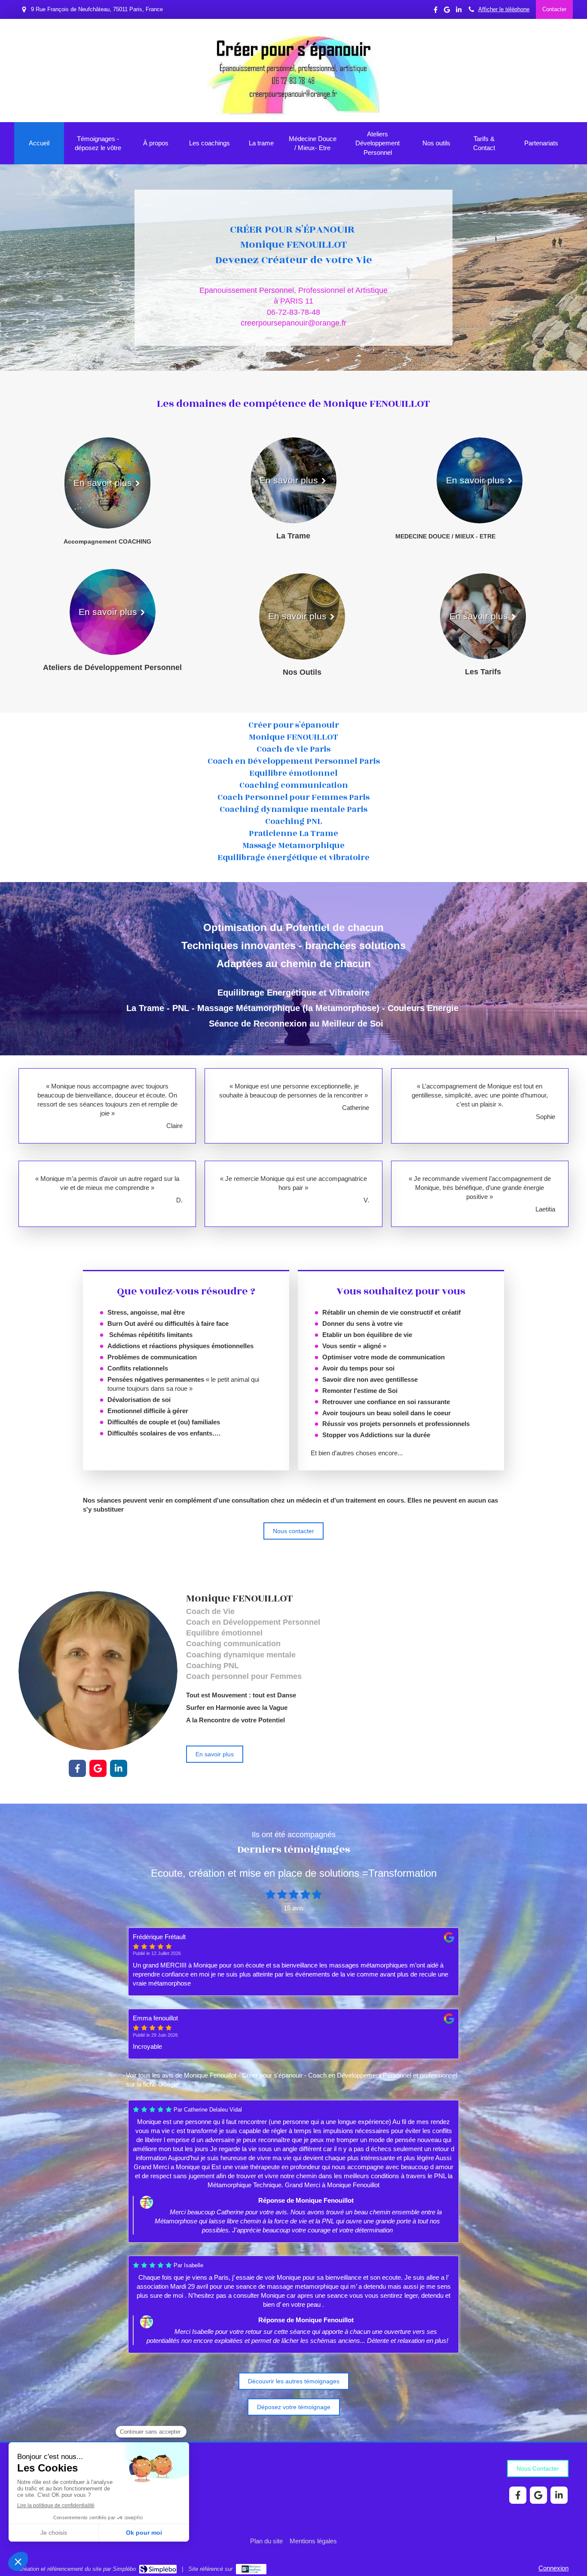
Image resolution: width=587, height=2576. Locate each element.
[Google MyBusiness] (447, 11)
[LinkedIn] (459, 11)
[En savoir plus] (98, 1671)
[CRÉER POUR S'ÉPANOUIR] (293, 114)
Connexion (553, 2568)
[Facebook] (436, 11)
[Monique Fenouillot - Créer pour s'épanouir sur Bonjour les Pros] (251, 2569)
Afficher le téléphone (504, 9)
